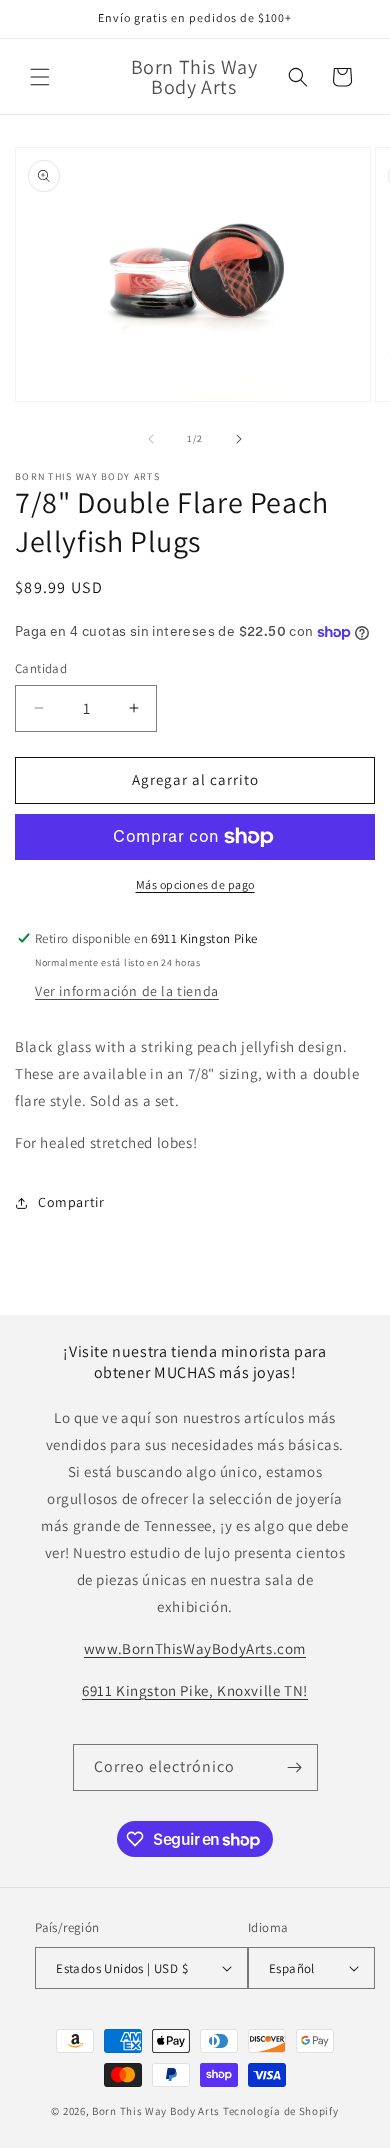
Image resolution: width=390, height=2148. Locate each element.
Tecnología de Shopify (281, 2111)
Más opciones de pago (195, 884)
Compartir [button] (71, 1202)
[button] (40, 77)
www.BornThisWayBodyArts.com (195, 1648)
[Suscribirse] (295, 1767)
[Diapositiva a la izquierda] (151, 439)
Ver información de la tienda (127, 991)
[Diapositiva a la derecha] (239, 439)
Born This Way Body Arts (156, 2111)
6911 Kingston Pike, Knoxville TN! (195, 1690)
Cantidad (41, 668)
